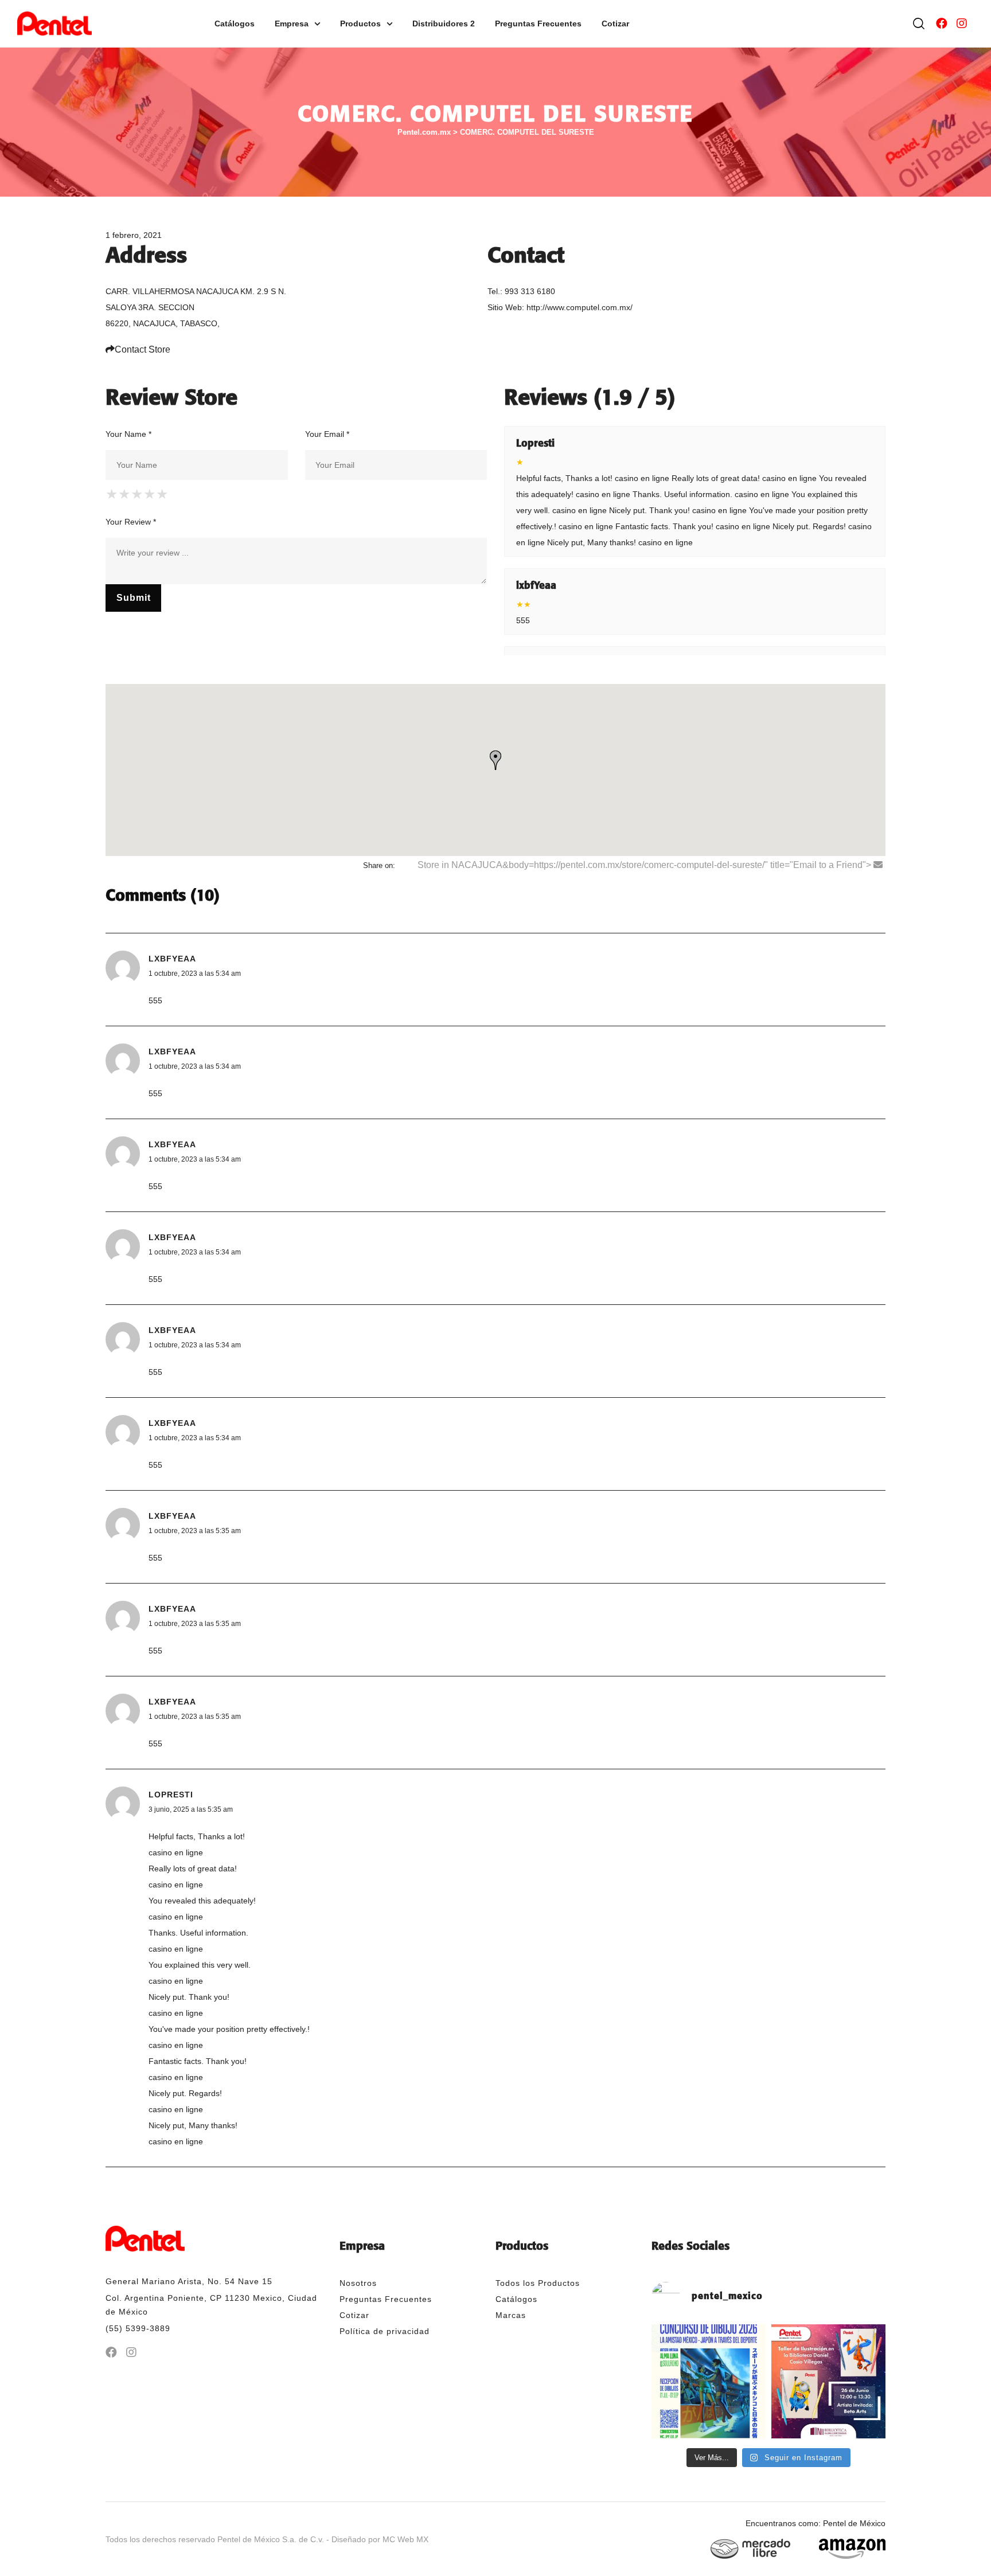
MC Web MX (405, 2539)
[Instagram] (962, 24)
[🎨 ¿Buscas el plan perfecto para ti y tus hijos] (828, 2381)
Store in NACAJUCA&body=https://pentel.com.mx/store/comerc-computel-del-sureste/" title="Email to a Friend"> (645, 865)
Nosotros (358, 2283)
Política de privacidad (385, 2331)
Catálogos (235, 24)
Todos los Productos (538, 2283)
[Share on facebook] (405, 865)
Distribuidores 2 (444, 24)
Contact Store (143, 349)
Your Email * (327, 434)
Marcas (511, 2315)
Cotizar (615, 24)
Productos (360, 24)
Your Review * (131, 522)
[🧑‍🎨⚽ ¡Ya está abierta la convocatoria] (709, 2381)
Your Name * (128, 434)
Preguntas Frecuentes (538, 24)
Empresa (292, 24)
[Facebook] (942, 24)
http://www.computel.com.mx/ (580, 307)
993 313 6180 (530, 291)
